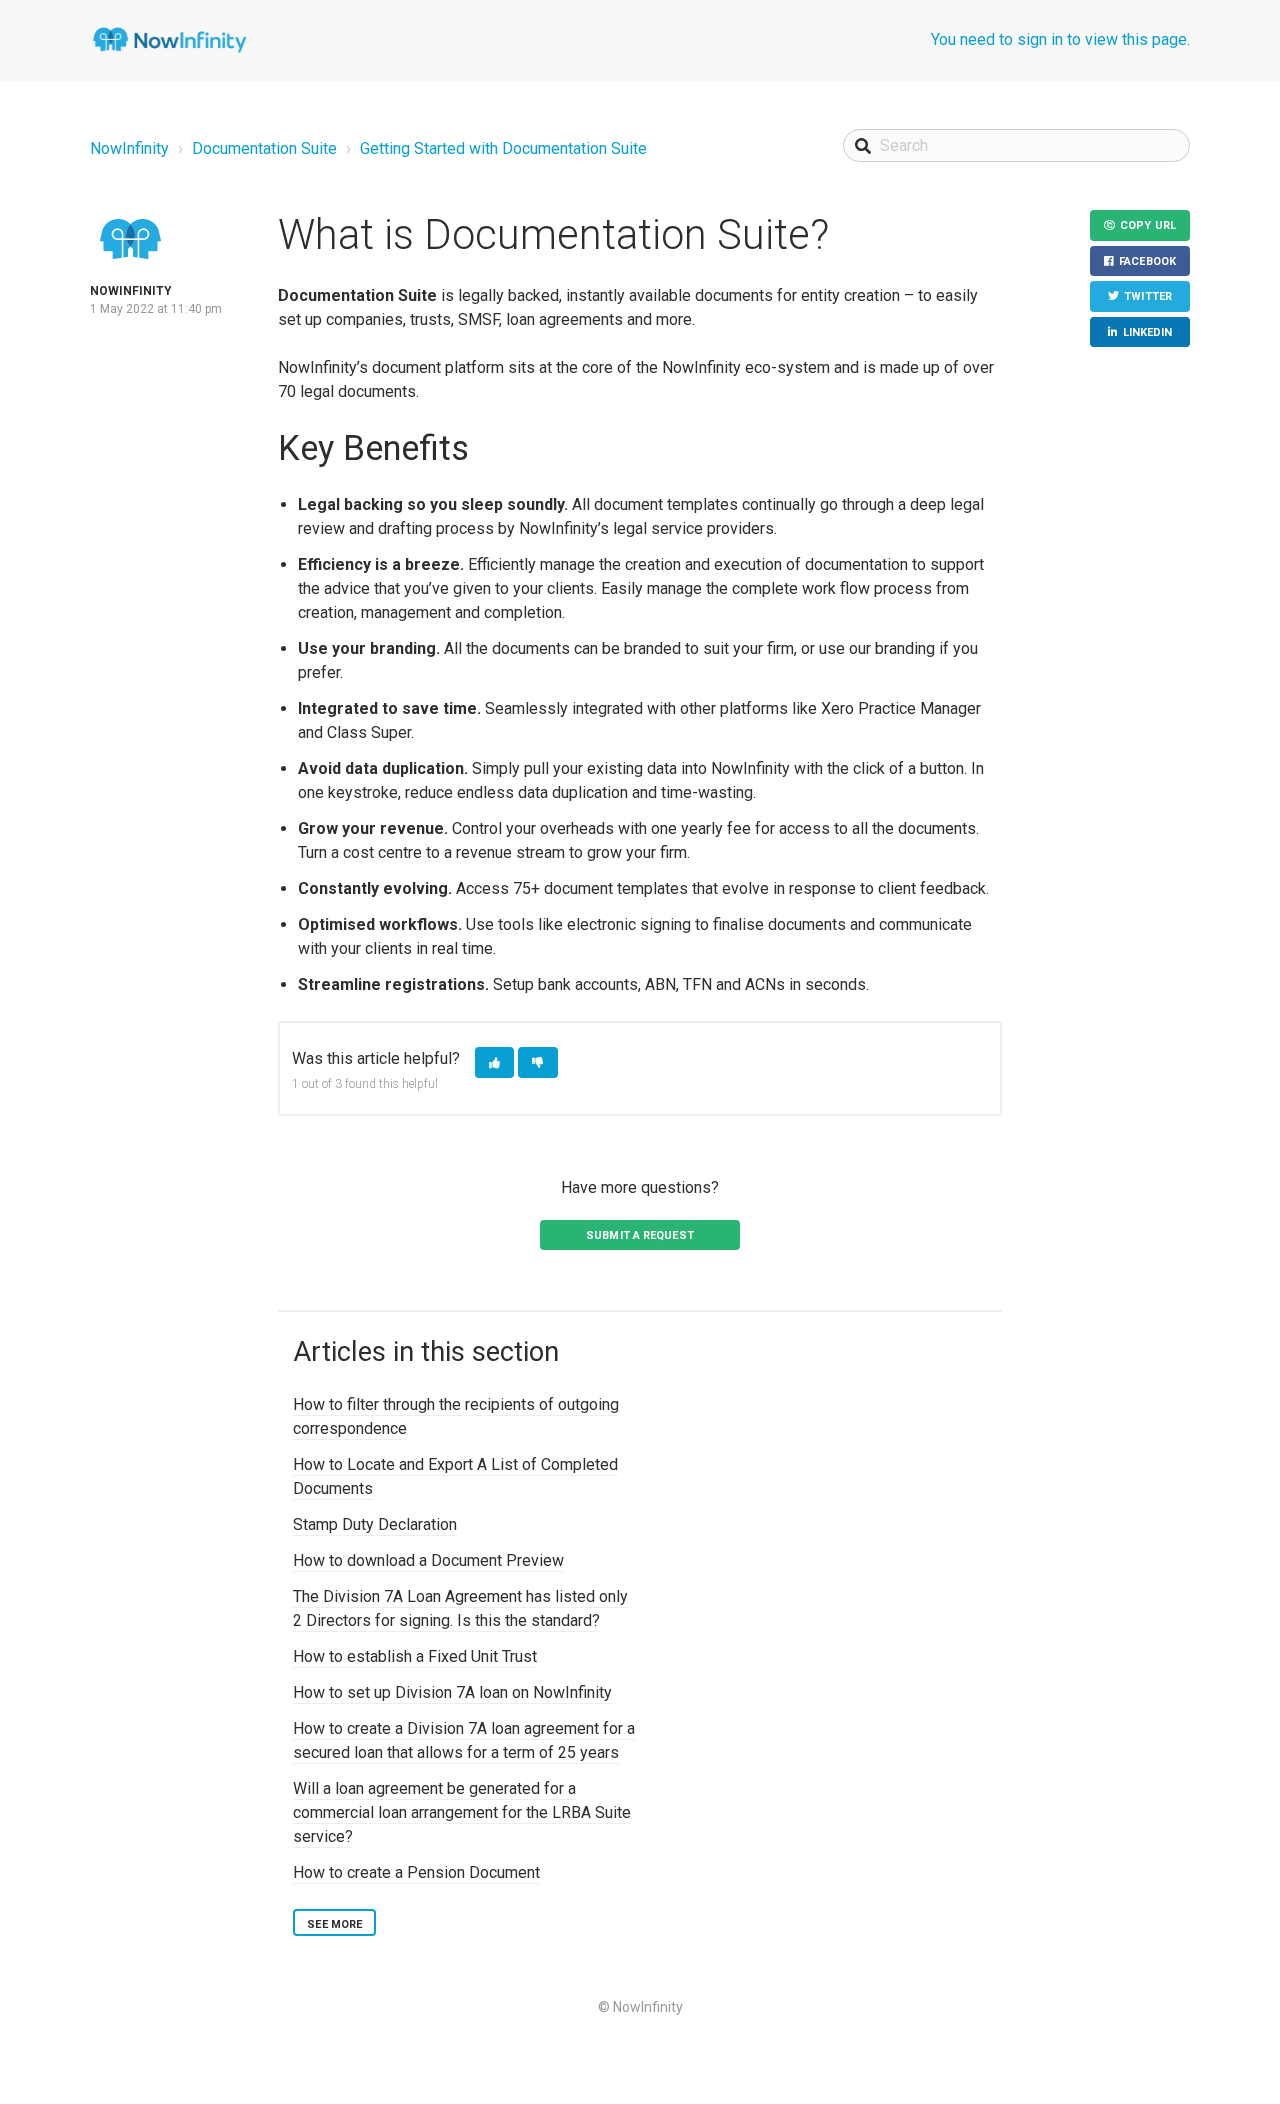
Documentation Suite (264, 148)
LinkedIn (1148, 332)
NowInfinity (129, 148)
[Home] (170, 40)
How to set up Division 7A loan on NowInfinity (452, 1692)
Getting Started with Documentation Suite (503, 148)
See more (334, 1924)
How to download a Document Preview (428, 1560)
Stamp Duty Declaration (375, 1524)
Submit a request (640, 1235)
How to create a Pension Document (416, 1872)
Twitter (1148, 296)
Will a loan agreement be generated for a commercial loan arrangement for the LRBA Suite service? (462, 1812)
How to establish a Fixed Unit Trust (415, 1656)
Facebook (1147, 261)
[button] (494, 1062)
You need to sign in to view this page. (1060, 39)
